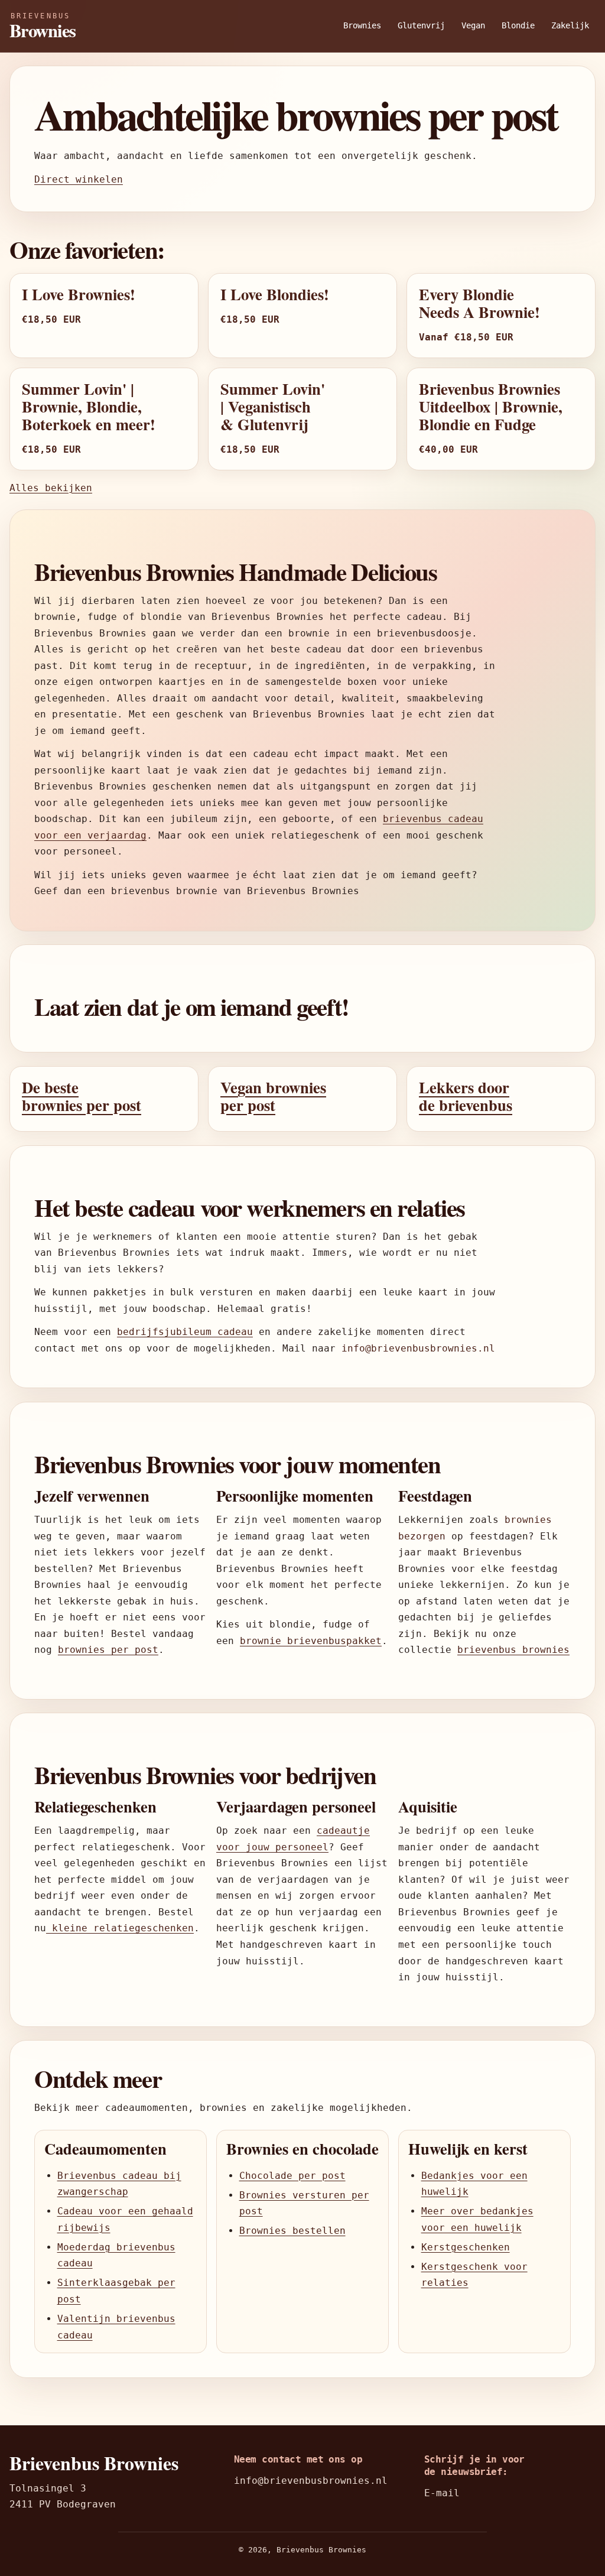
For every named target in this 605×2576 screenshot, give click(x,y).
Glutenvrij (421, 25)
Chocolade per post (292, 2176)
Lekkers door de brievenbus (466, 1096)
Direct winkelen (79, 179)
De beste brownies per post (82, 1096)
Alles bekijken (51, 488)
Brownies (362, 25)
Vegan (473, 25)
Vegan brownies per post (273, 1096)
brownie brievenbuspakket (311, 1641)
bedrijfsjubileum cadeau (185, 1332)
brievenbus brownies (513, 1650)
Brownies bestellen (292, 2231)
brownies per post (108, 1650)
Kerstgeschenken (466, 2247)
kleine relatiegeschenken (120, 1928)
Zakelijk (570, 25)
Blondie (518, 25)
